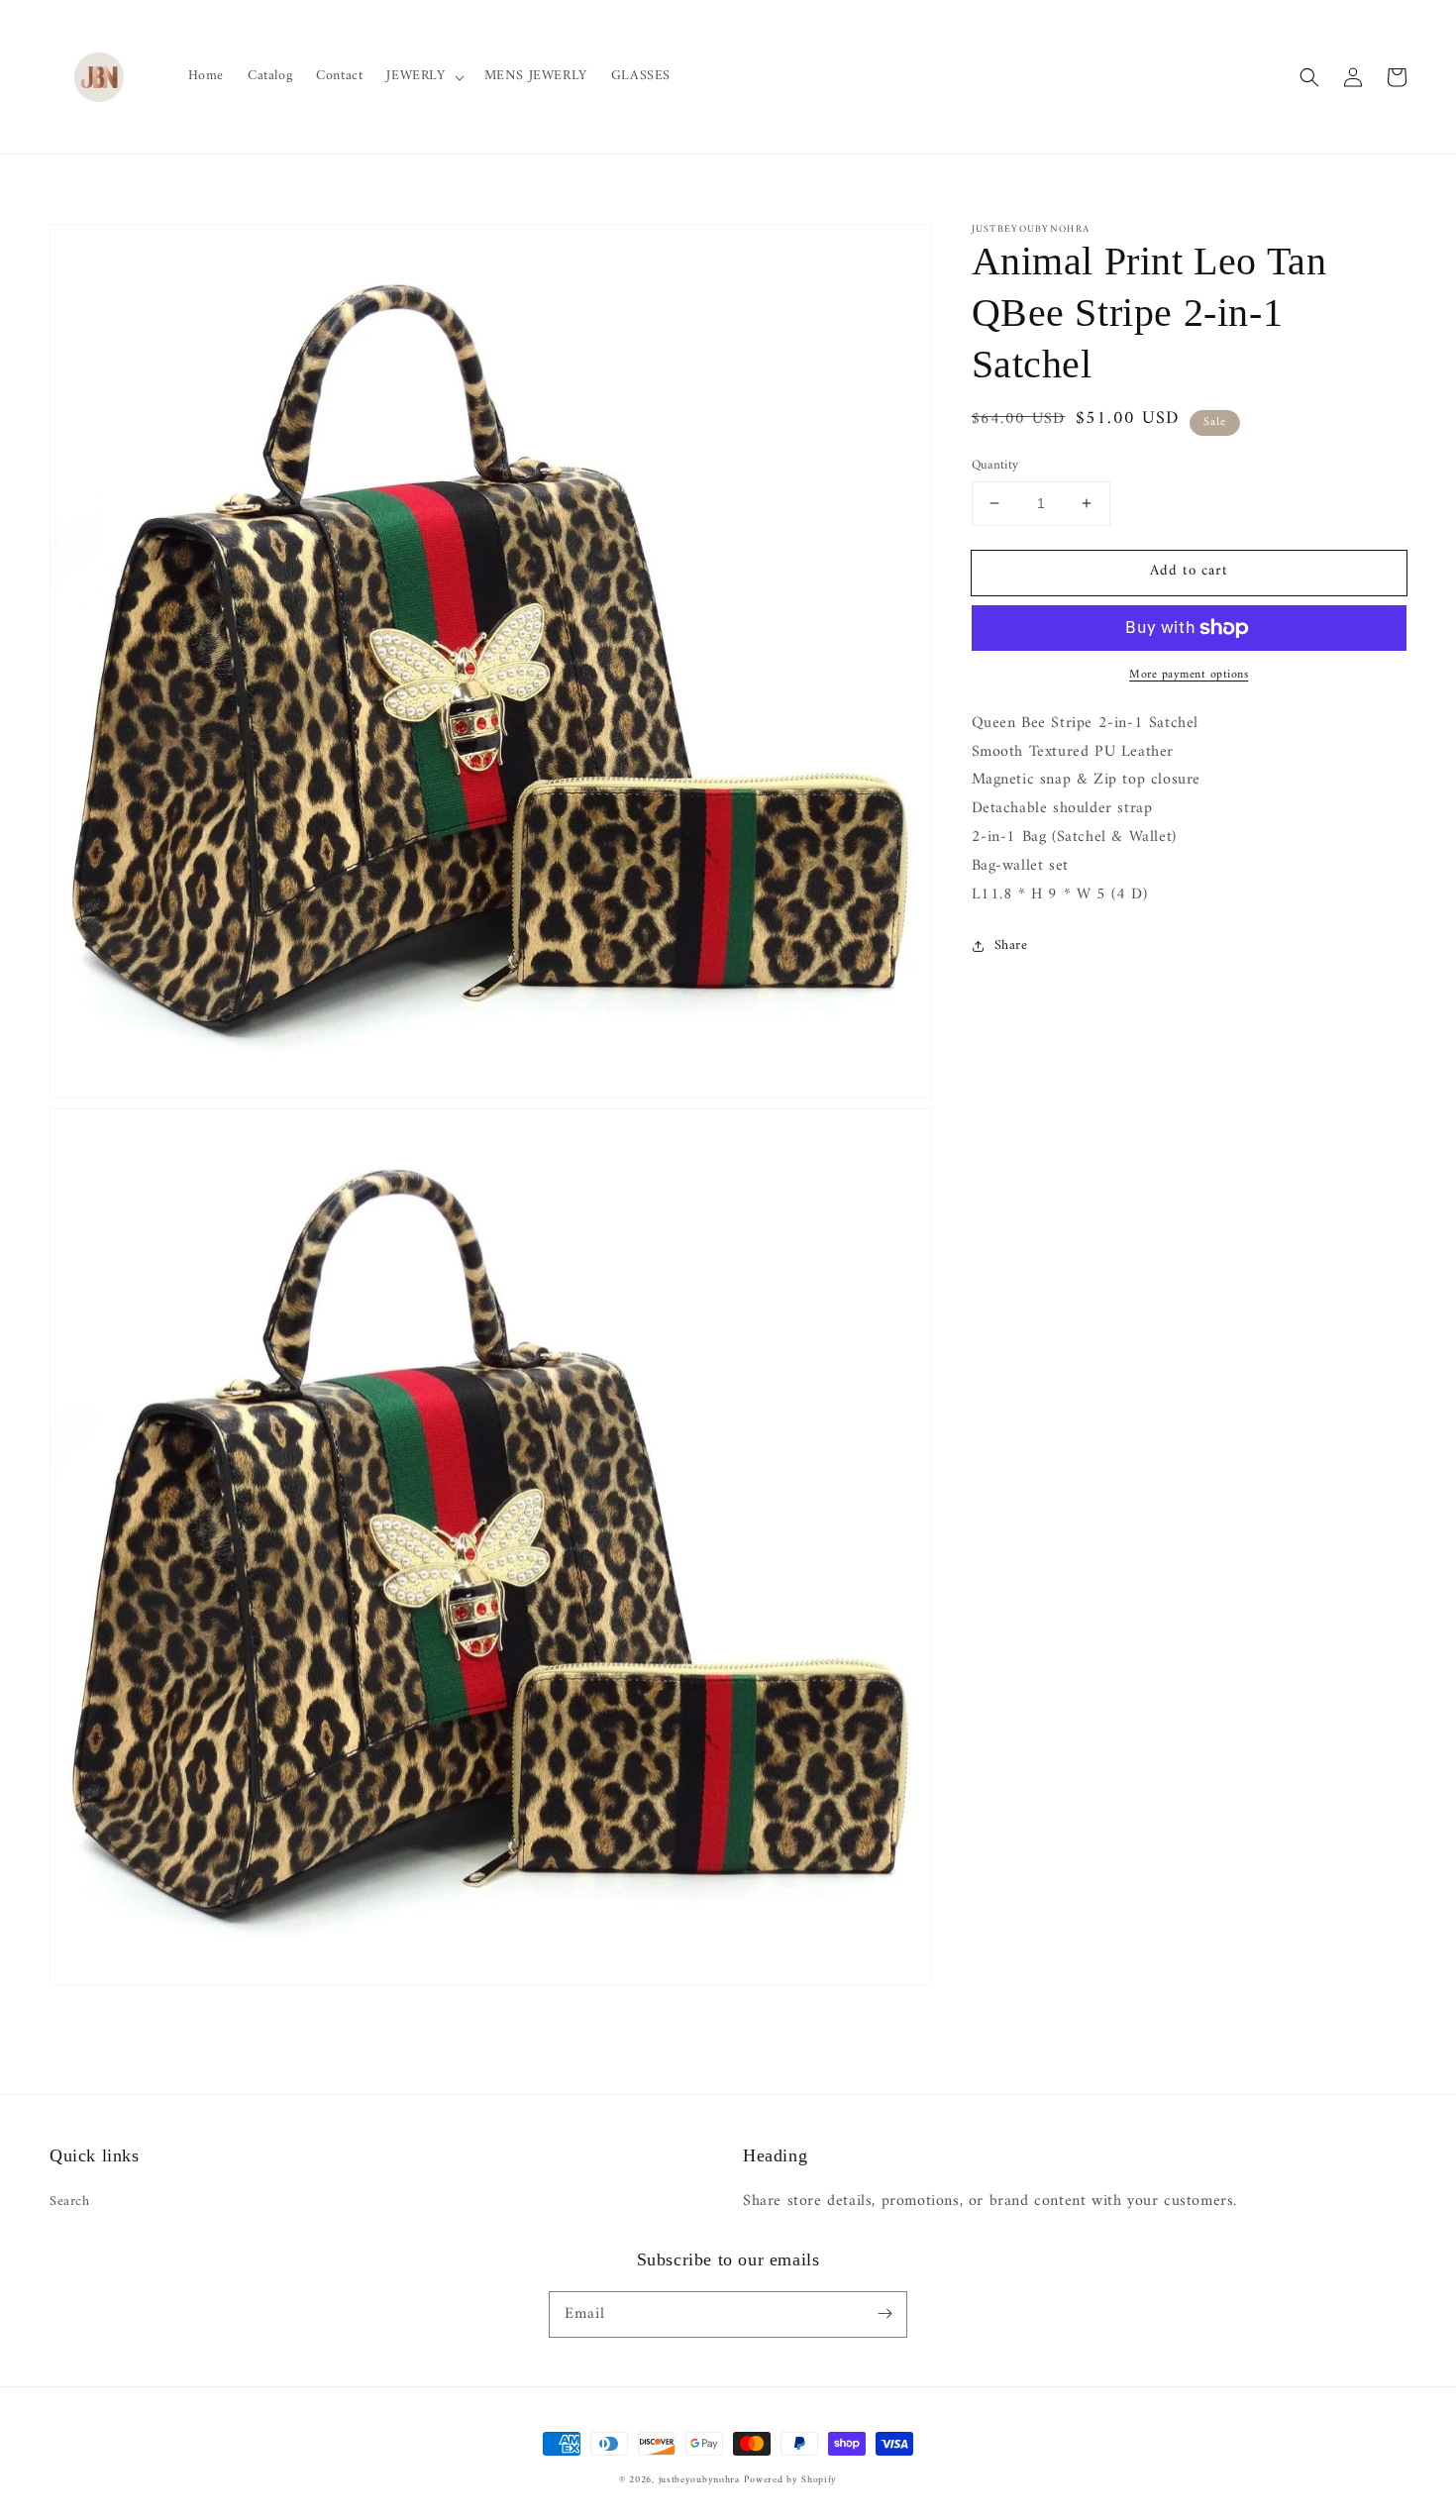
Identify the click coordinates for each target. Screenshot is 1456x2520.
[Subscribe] (884, 2314)
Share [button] (1011, 945)
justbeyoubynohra (699, 2480)
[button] (423, 76)
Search (70, 2202)
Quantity (995, 466)
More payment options (1189, 676)
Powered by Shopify (790, 2480)
